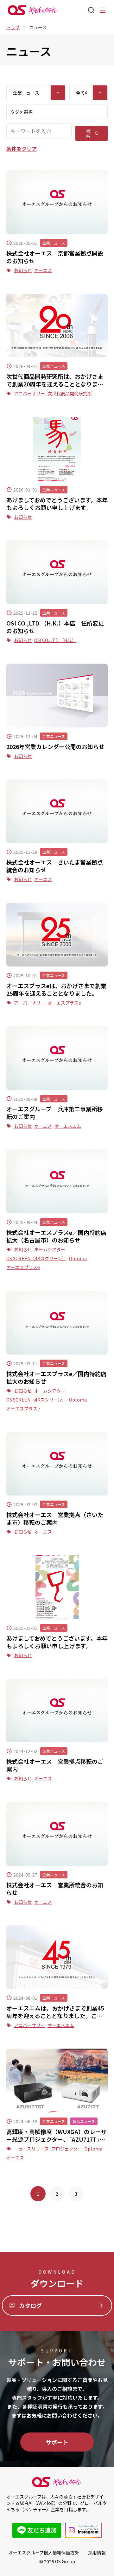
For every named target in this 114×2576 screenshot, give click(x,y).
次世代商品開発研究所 (70, 393)
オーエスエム (68, 1126)
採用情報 (97, 2553)
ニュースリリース (31, 2149)
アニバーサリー (29, 393)
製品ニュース (84, 2121)
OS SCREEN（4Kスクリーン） (36, 1258)
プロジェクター (67, 2149)
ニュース (38, 27)
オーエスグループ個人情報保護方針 (44, 2553)
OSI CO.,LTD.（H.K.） (55, 640)
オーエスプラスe (64, 1003)
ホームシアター (50, 1249)
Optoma (78, 1258)
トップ (13, 27)
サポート (57, 2442)
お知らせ (23, 270)
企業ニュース (54, 243)
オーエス (43, 270)
